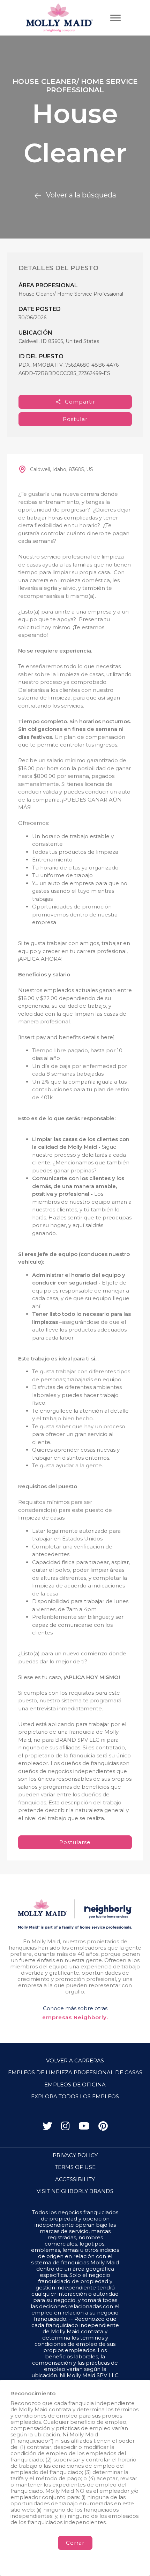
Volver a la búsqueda (81, 195)
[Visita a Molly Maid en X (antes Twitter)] (47, 2128)
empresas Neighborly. (75, 2017)
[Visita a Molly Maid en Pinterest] (103, 2128)
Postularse (75, 1842)
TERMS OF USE (75, 2167)
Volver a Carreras (75, 2060)
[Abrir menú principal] (115, 18)
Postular (75, 419)
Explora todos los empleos (75, 2096)
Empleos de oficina (75, 2085)
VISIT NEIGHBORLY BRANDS (75, 2191)
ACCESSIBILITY (75, 2179)
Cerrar (75, 2543)
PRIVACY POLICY (75, 2155)
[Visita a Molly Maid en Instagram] (65, 2128)
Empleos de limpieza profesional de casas (75, 2072)
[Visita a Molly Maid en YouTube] (84, 2128)
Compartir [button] (80, 402)
